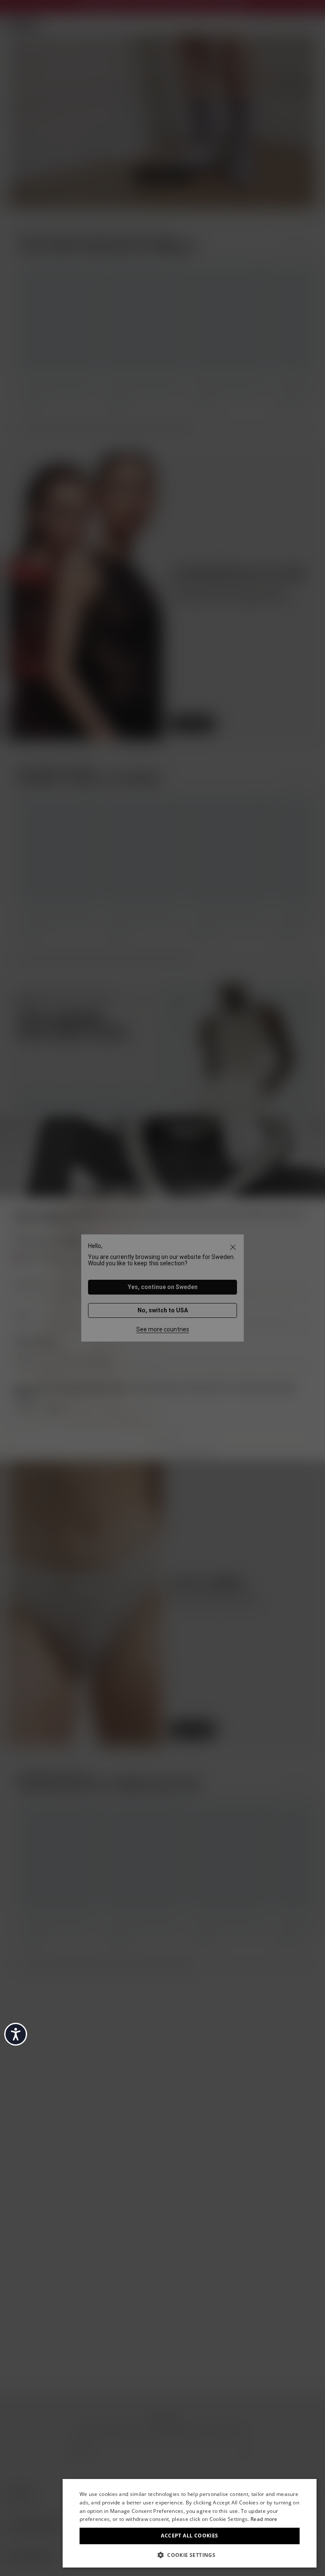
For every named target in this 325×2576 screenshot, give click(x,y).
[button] (190, 2554)
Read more (264, 2519)
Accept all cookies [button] (189, 2536)
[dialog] (190, 2523)
